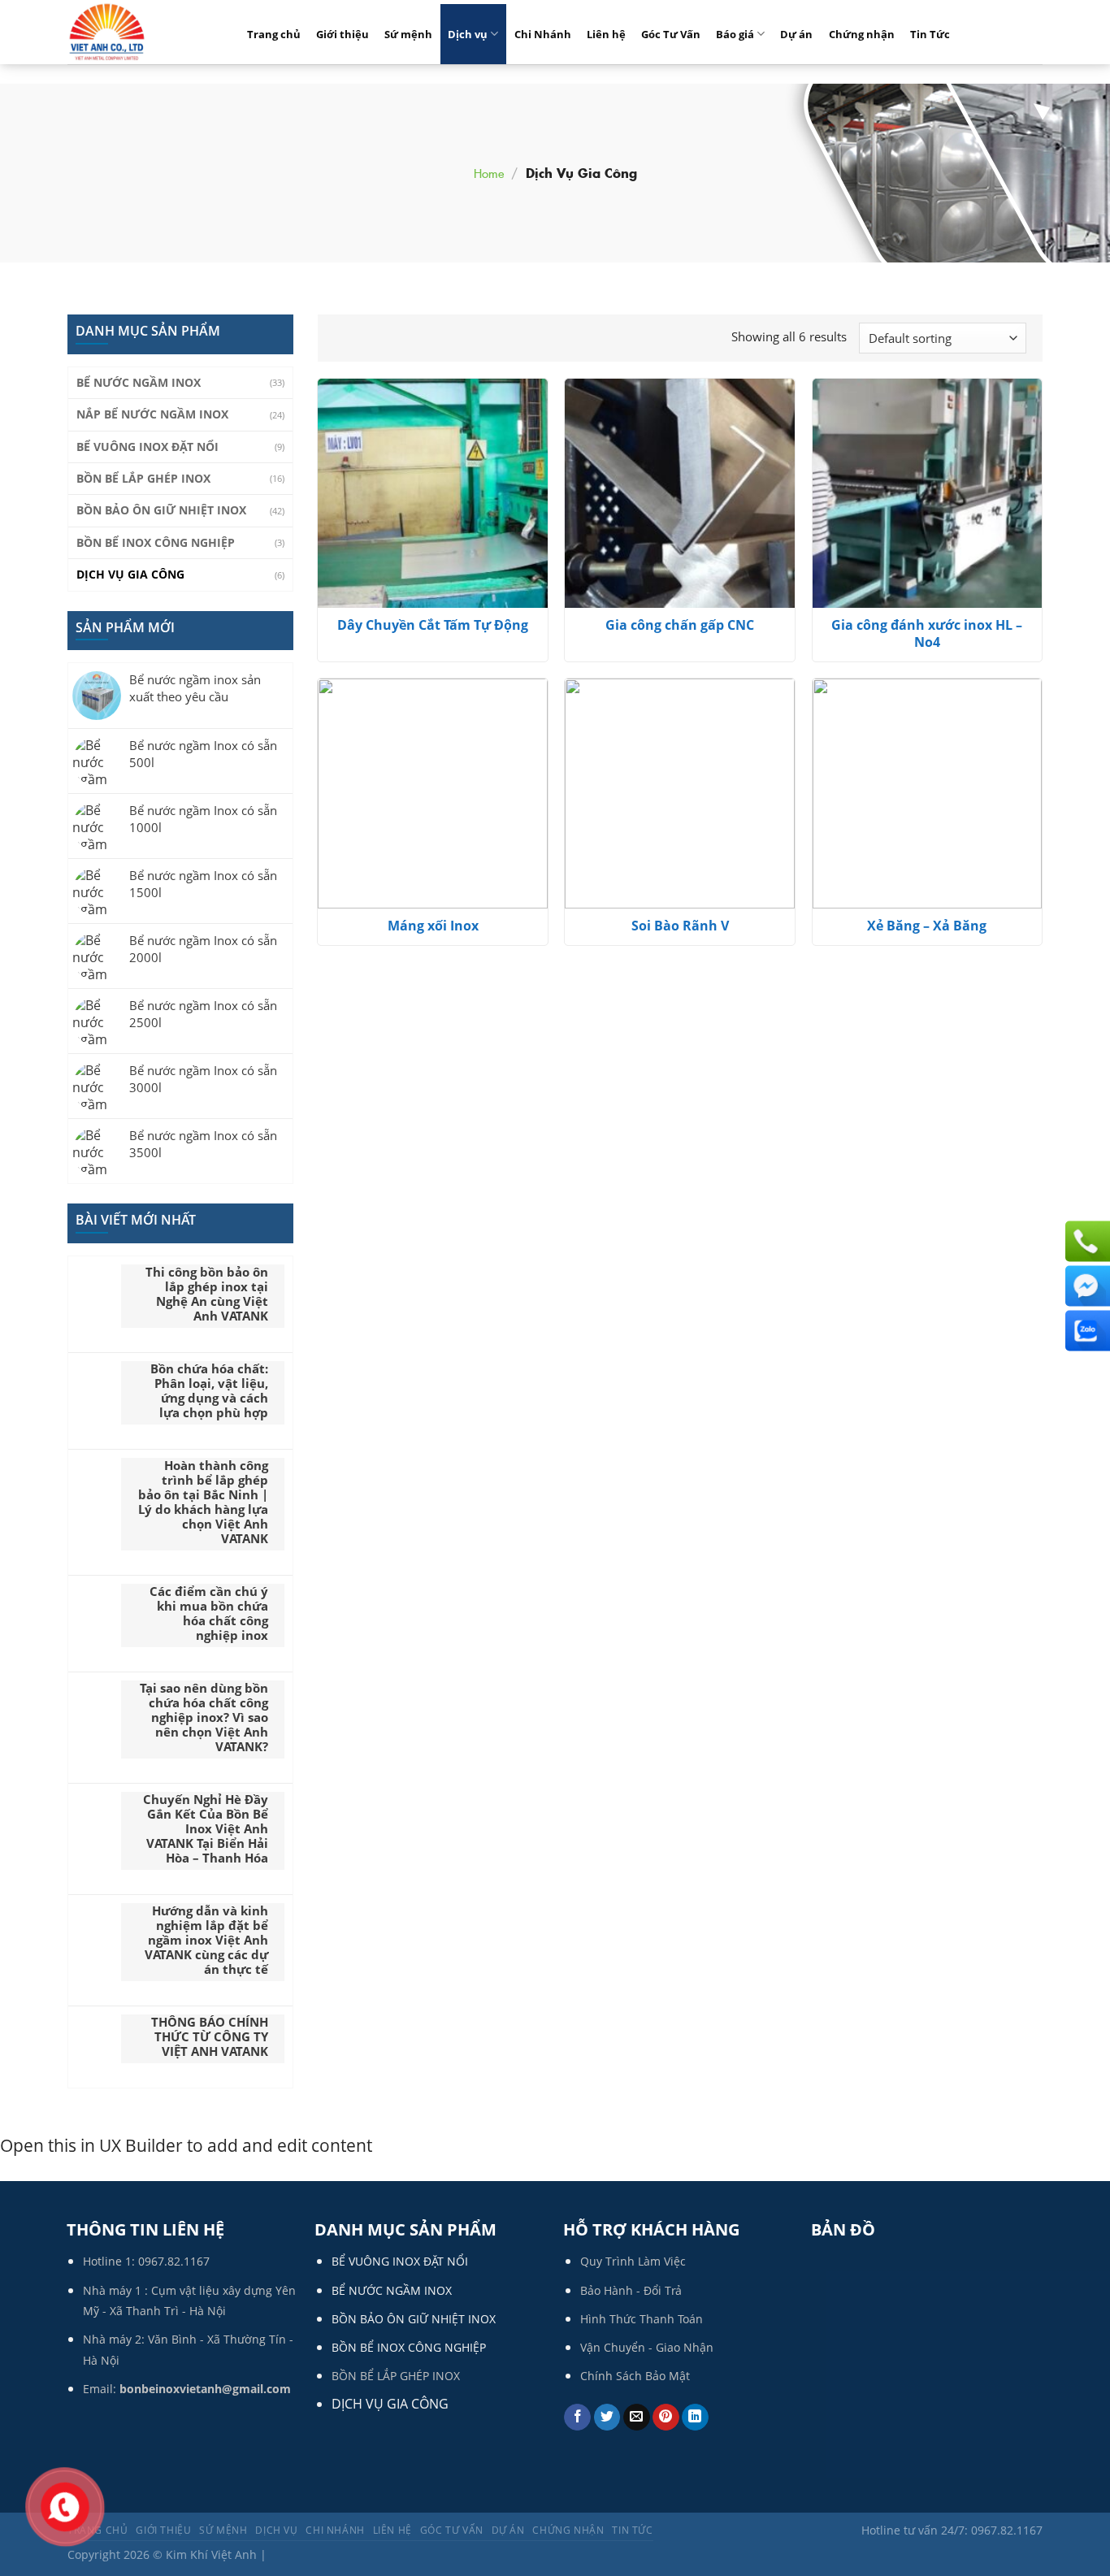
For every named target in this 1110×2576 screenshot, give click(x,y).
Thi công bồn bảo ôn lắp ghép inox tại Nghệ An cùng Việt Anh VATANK (207, 1294)
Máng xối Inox (433, 926)
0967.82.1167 (174, 2261)
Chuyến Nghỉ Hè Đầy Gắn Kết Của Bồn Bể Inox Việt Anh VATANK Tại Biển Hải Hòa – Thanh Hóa (206, 1828)
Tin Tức (930, 34)
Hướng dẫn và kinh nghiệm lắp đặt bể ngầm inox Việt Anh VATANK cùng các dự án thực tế (206, 1940)
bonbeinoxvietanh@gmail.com (205, 2389)
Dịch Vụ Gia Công (130, 574)
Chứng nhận (862, 34)
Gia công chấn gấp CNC (680, 625)
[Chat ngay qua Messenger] (1086, 1286)
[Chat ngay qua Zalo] (1086, 1331)
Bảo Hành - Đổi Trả (631, 2290)
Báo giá (735, 34)
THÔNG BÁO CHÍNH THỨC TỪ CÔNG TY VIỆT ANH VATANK (210, 2036)
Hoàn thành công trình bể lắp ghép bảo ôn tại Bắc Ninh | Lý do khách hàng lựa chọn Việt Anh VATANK (203, 1502)
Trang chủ (274, 34)
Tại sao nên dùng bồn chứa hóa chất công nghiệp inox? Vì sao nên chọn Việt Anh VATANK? (204, 1717)
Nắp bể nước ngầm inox (152, 414)
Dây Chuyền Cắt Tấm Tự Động (433, 625)
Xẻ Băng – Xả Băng (927, 926)
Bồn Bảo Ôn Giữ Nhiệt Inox (161, 510)
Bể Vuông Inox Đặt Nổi (147, 447)
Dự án (796, 34)
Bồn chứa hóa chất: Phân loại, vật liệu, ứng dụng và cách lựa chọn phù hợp (209, 1390)
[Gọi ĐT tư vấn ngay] (1086, 1242)
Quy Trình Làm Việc (633, 2261)
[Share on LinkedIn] (695, 2418)
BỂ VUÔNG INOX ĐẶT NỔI (400, 2261)
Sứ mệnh (408, 34)
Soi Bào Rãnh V (680, 926)
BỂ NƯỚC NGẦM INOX (392, 2290)
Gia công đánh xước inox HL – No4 (927, 634)
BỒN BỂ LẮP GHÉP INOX (396, 2376)
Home (489, 173)
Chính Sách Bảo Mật (635, 2376)
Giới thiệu (343, 34)
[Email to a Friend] (637, 2418)
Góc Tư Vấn (671, 34)
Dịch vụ (468, 34)
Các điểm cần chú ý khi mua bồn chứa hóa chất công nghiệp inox (209, 1613)
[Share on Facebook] (577, 2418)
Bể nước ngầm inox (139, 382)
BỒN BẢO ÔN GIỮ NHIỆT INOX (414, 2319)
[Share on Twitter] (607, 2418)
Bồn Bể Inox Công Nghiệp (156, 542)
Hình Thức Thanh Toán (642, 2319)
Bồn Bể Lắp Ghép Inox (143, 478)
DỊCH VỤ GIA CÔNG (390, 2404)
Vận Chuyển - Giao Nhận (647, 2347)
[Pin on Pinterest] (666, 2418)
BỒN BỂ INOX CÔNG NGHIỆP (409, 2347)
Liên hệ (606, 34)
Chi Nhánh (543, 34)
